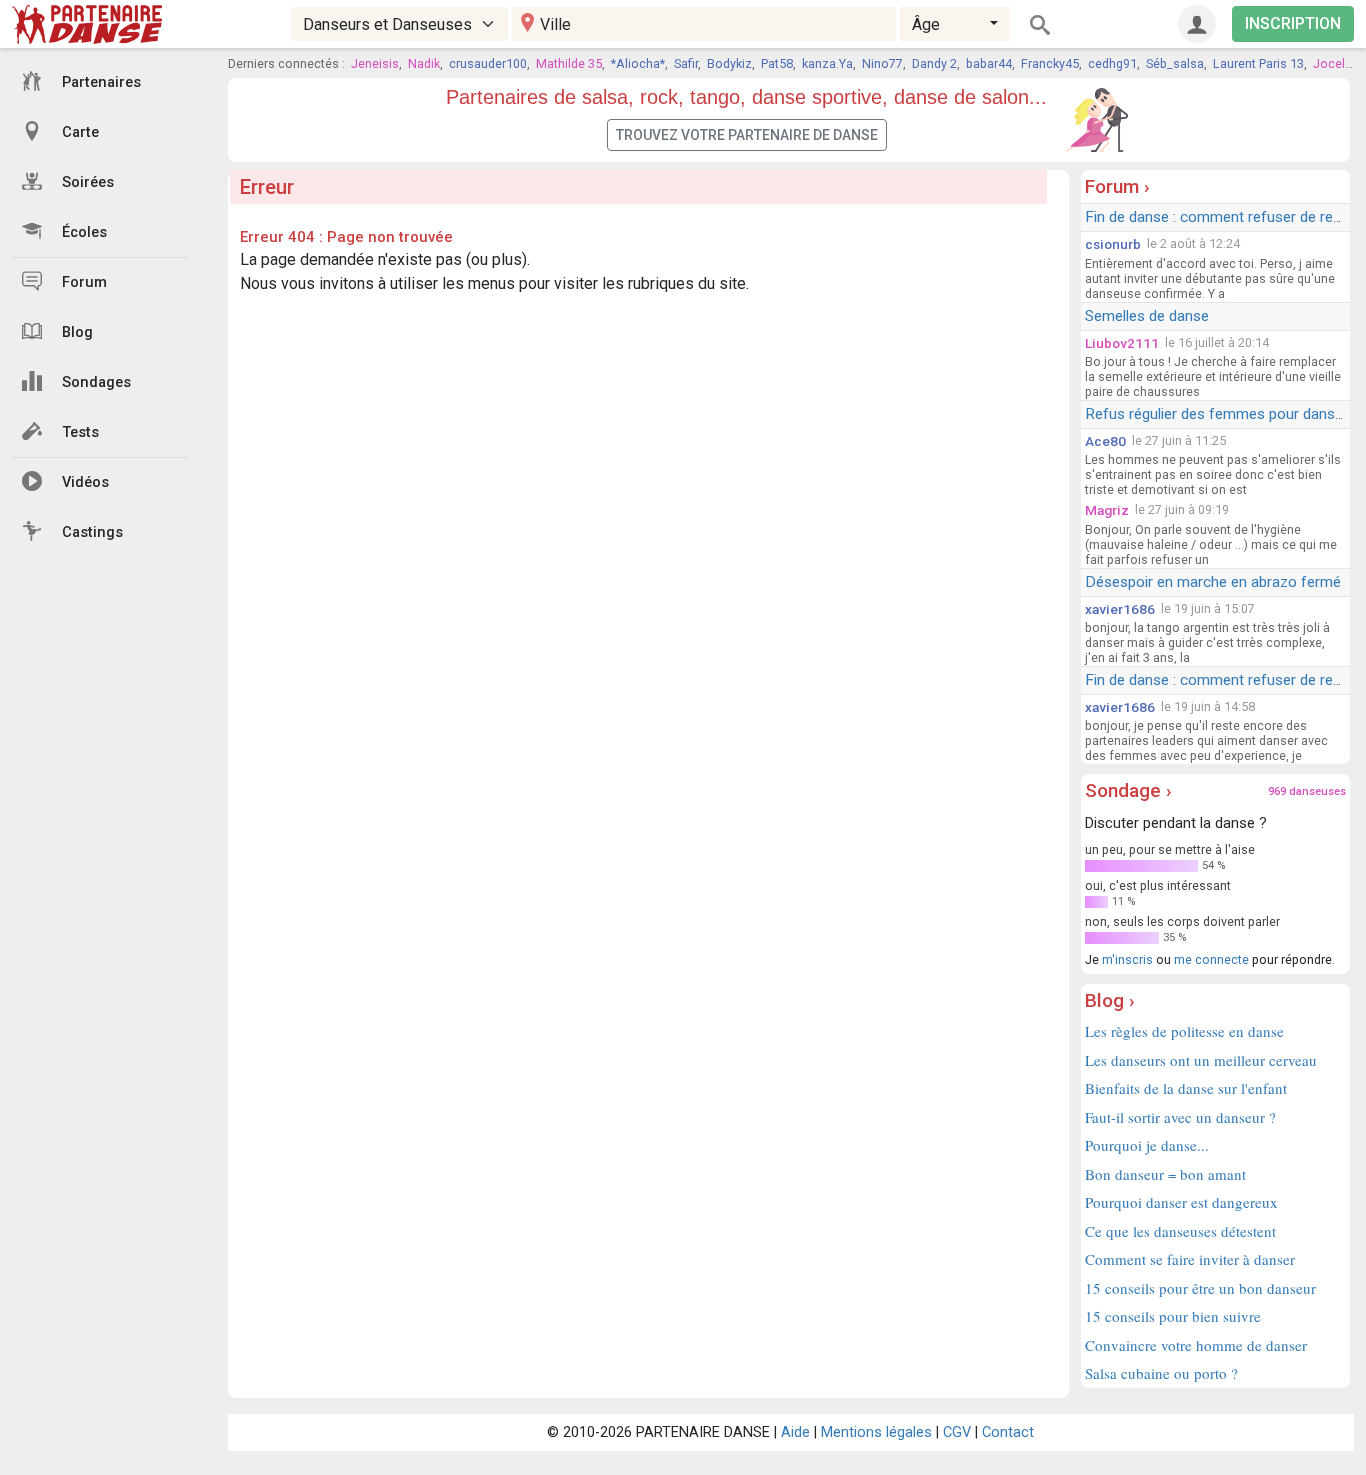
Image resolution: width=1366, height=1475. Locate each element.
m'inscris (1127, 959)
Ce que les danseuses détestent (1180, 1231)
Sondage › (1128, 790)
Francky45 (1050, 63)
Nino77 (882, 63)
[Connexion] (1197, 24)
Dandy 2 (934, 63)
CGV (957, 1432)
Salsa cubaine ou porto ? (1161, 1373)
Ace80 (1105, 441)
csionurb (1113, 244)
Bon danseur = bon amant (1165, 1174)
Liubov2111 (1122, 343)
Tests (80, 432)
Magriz (1107, 510)
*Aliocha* (638, 63)
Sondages (96, 382)
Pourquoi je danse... (1147, 1145)
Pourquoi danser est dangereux (1181, 1202)
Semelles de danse (1147, 316)
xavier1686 (1120, 609)
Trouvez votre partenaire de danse (747, 135)
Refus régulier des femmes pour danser (1216, 414)
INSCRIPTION (1293, 23)
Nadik (424, 63)
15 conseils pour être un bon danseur (1200, 1288)
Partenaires (101, 82)
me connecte (1211, 959)
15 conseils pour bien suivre (1173, 1316)
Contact (1008, 1432)
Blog (77, 332)
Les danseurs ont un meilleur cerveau (1201, 1060)
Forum (84, 282)
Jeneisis (375, 63)
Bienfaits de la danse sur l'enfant (1186, 1088)
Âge (926, 24)
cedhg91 (1112, 63)
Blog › (1110, 1000)
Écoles (84, 232)
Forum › (1117, 186)
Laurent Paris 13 (1258, 63)
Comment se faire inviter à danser (1190, 1259)
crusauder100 (488, 63)
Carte (80, 132)
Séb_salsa (1175, 63)
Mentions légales (876, 1432)
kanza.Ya (827, 63)
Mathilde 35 (569, 63)
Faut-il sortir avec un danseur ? (1180, 1117)
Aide (795, 1432)
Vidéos (85, 482)
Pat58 (777, 63)
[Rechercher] (1040, 24)
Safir (686, 63)
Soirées (88, 182)
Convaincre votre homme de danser (1196, 1345)
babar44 (989, 63)
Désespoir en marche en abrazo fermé (1213, 582)
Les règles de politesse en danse (1184, 1031)
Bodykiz (729, 63)
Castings (92, 532)
